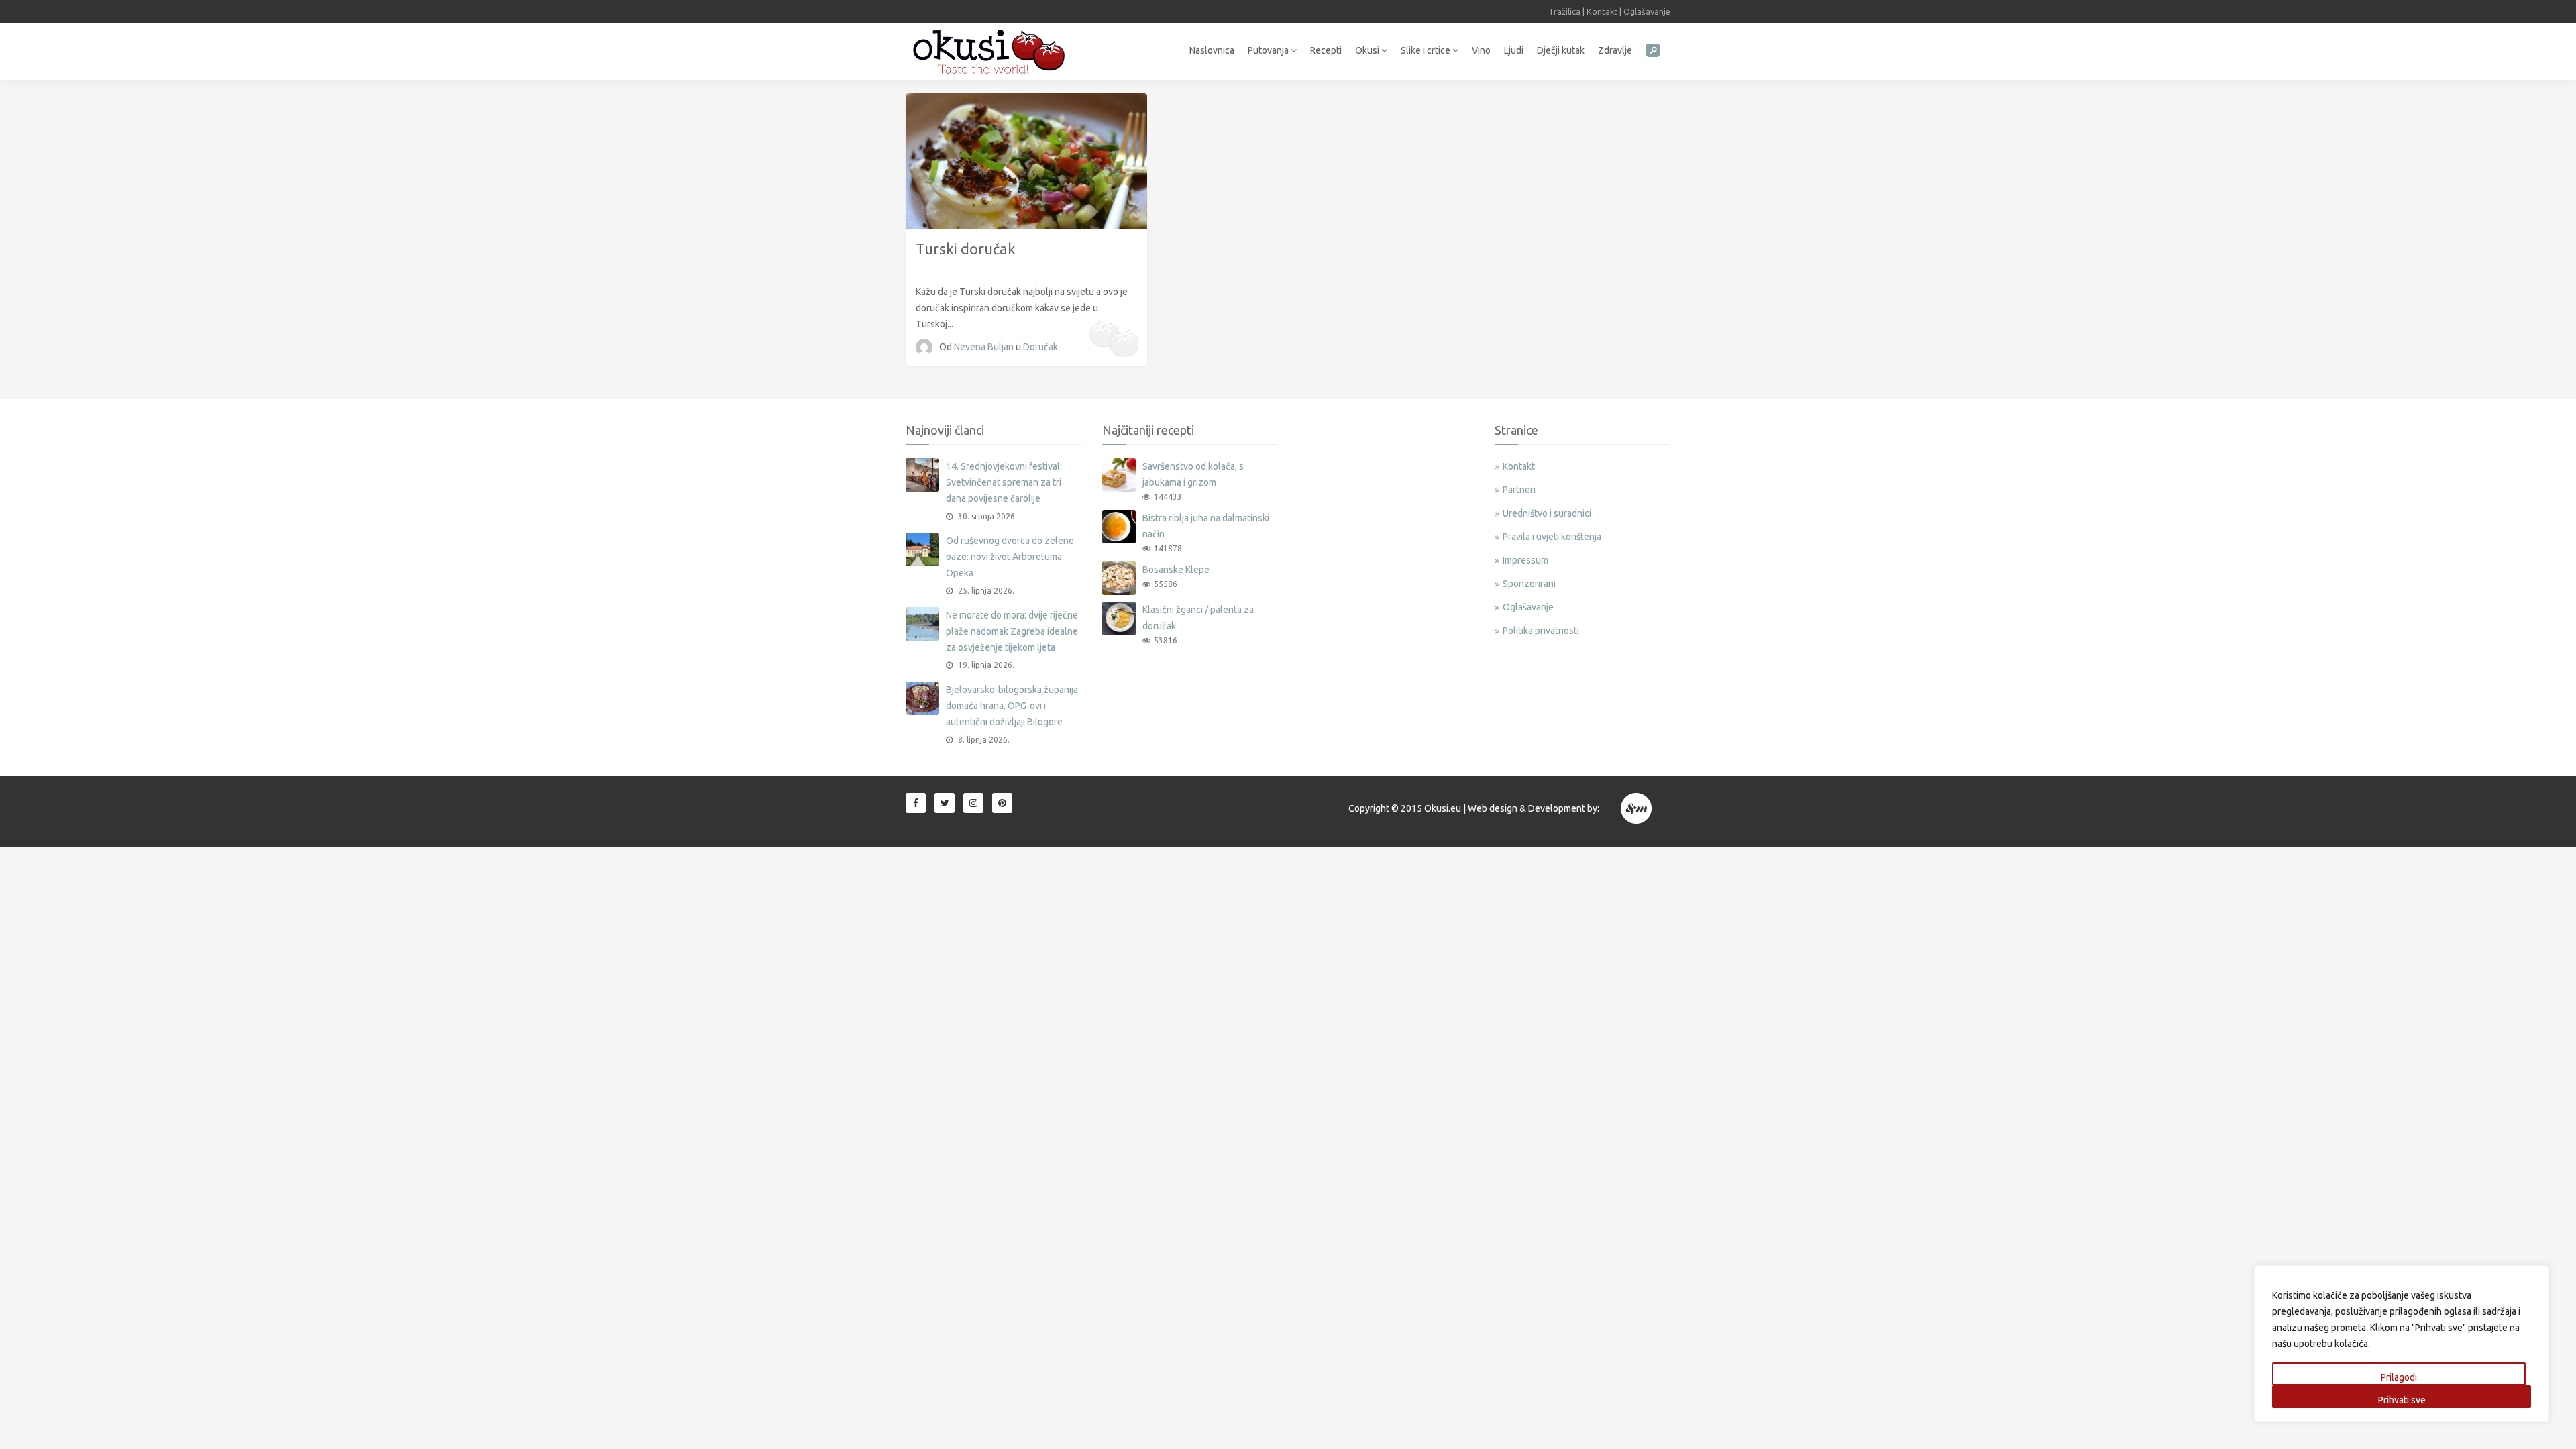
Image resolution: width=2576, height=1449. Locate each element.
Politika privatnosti (1541, 631)
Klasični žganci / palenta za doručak (1198, 618)
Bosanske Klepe (1176, 570)
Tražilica (1564, 11)
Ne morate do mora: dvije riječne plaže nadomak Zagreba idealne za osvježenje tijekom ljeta (1012, 631)
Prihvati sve (2402, 1400)
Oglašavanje (1647, 11)
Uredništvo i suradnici (1547, 513)
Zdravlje (1615, 50)
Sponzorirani (1529, 584)
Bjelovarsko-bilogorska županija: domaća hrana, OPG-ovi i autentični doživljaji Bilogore (1013, 706)
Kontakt (1602, 11)
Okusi (1368, 50)
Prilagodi (2399, 1377)
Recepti (1326, 50)
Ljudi (1514, 50)
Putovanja (1269, 50)
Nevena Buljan (985, 347)
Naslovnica (1212, 50)
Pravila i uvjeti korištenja (1552, 537)
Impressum (1525, 560)
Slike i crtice (1427, 50)
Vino (1481, 50)
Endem (1637, 808)
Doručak (1040, 347)
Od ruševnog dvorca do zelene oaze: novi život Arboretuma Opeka (1010, 557)
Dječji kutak (1561, 50)
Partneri (1519, 490)
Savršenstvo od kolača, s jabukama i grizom (1193, 474)
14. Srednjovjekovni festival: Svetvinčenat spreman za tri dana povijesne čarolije (1004, 482)
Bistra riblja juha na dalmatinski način (1206, 526)
